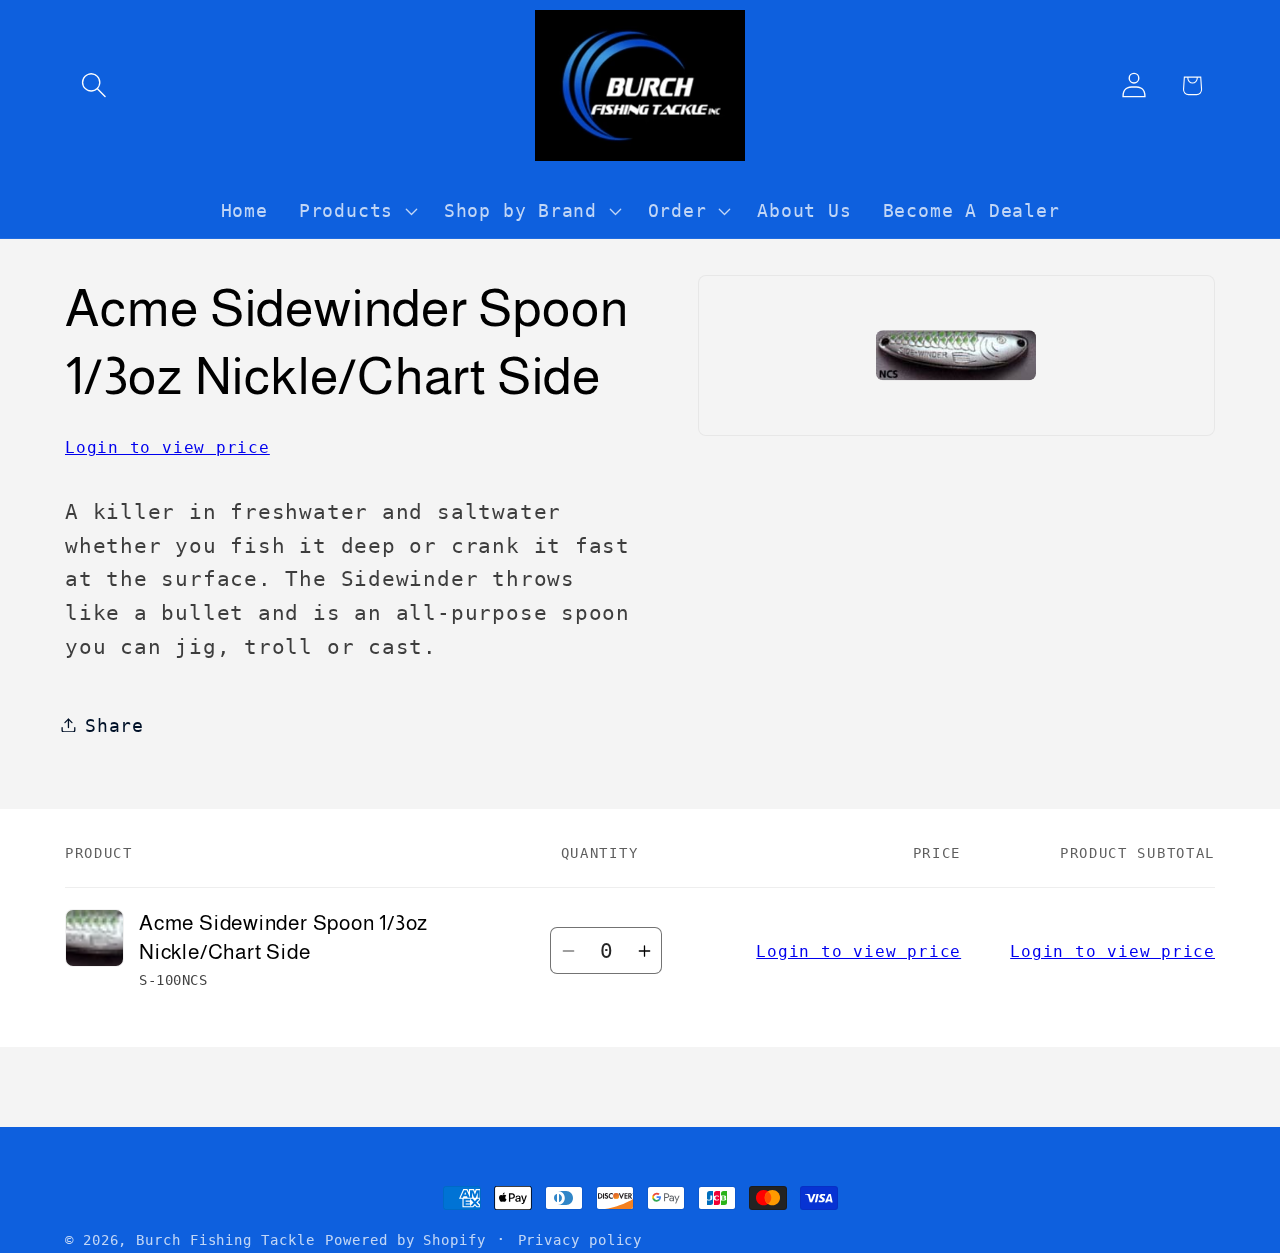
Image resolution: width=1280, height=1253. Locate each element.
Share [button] (114, 724)
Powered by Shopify (405, 1240)
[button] (93, 85)
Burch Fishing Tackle (225, 1240)
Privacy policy (580, 1240)
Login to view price (167, 446)
